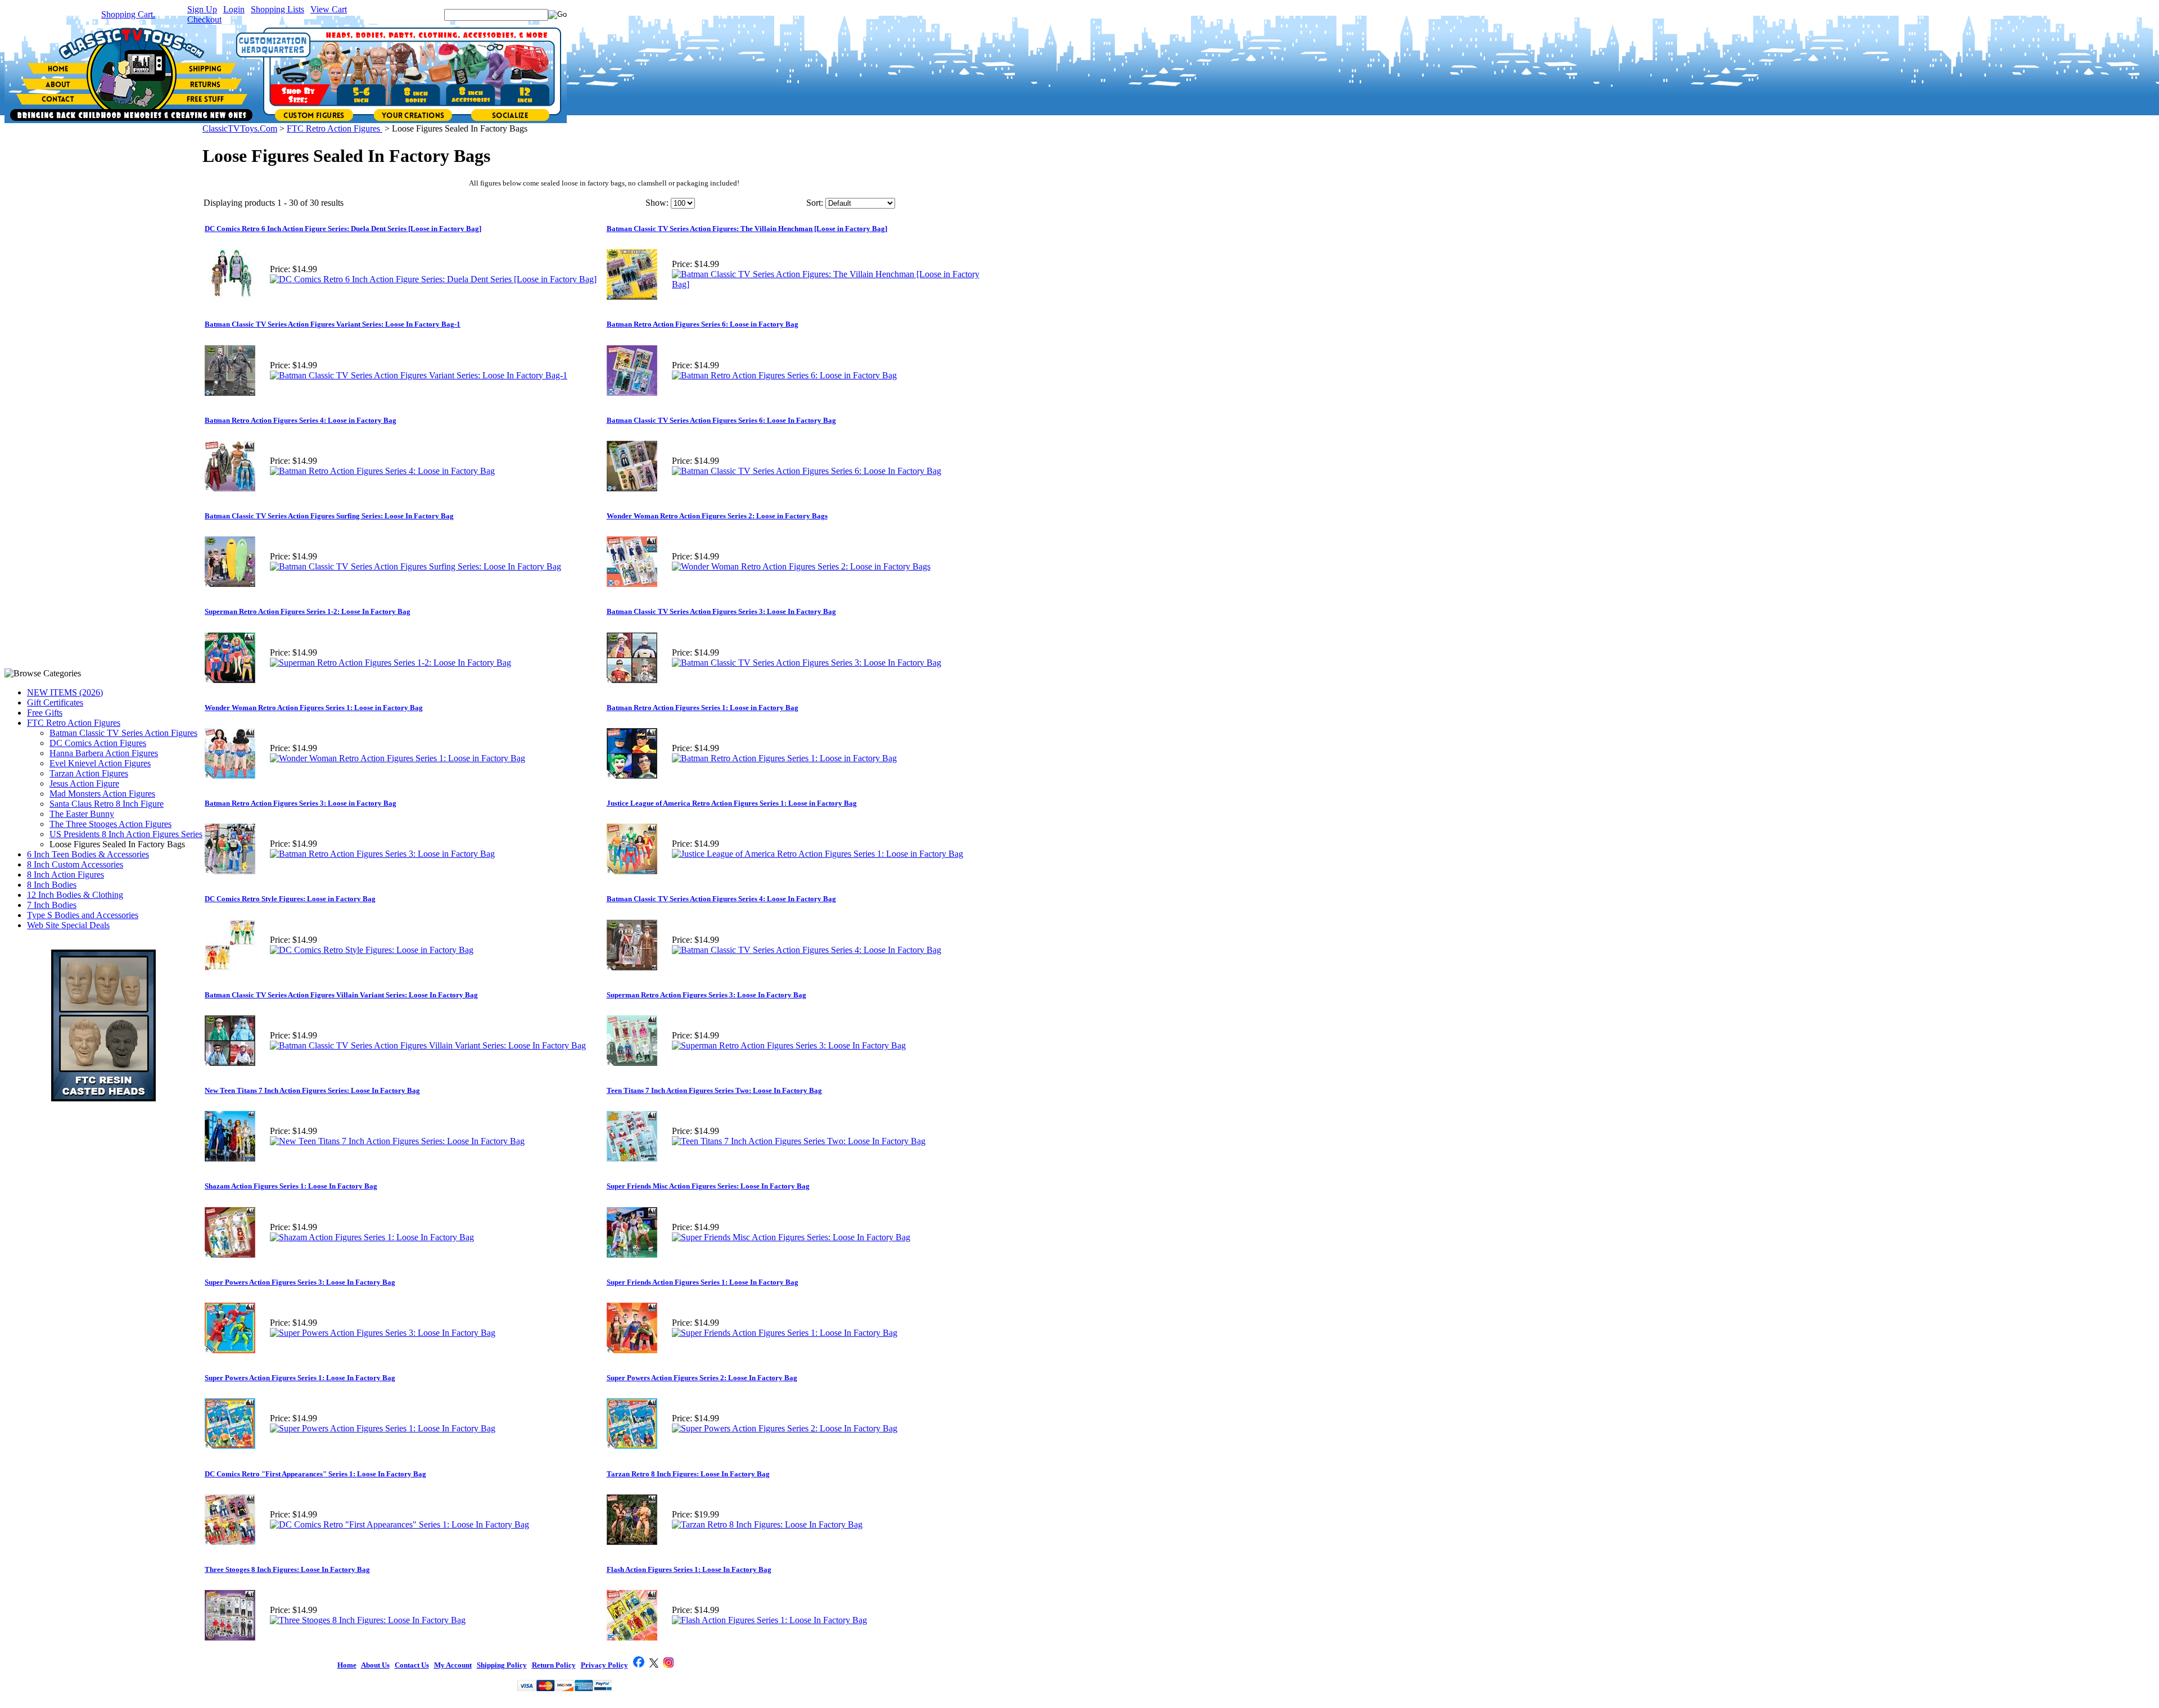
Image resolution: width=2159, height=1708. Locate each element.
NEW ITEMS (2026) (65, 692)
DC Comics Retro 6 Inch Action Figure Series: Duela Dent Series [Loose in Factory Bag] (343, 229)
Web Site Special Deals (68, 925)
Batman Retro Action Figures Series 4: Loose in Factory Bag (301, 420)
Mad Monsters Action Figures (102, 794)
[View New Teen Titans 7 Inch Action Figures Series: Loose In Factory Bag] (397, 1141)
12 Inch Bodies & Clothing (75, 895)
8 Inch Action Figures (66, 875)
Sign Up (202, 9)
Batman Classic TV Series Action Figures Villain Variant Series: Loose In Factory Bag (341, 995)
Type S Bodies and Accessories (83, 915)
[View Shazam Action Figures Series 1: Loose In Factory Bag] (372, 1237)
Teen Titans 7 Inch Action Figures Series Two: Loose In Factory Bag (714, 1090)
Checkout (204, 19)
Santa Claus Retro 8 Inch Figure (107, 804)
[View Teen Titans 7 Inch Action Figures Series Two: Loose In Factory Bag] (799, 1141)
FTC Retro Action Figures (74, 723)
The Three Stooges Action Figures (110, 824)
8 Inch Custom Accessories (75, 864)
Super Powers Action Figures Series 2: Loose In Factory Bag (702, 1378)
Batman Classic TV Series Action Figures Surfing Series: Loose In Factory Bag (329, 516)
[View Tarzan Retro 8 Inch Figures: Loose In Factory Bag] (767, 1524)
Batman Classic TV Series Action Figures (123, 733)
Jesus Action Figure (84, 783)
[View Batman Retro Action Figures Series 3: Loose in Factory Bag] (382, 854)
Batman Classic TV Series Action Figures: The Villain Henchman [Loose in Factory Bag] (747, 229)
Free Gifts (45, 713)
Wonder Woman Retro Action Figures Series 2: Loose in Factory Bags (717, 516)
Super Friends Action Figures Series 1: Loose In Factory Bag (703, 1282)
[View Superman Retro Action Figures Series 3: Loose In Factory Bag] (789, 1045)
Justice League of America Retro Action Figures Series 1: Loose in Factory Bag (732, 803)
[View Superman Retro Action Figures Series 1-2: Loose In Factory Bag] (390, 663)
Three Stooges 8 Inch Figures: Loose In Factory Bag (287, 1569)
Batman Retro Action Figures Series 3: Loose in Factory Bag (301, 803)
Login (234, 9)
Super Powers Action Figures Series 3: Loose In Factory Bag (300, 1282)
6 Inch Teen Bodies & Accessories (88, 854)
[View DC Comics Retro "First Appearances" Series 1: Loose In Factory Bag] (399, 1524)
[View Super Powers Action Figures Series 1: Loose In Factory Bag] (383, 1428)
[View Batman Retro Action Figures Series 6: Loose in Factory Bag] (784, 375)
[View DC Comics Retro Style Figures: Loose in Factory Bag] (372, 950)
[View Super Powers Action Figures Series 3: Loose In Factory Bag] (383, 1333)
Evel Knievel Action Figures (100, 763)
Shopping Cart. (128, 14)
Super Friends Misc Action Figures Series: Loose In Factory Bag (708, 1186)
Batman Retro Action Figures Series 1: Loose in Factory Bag (703, 708)
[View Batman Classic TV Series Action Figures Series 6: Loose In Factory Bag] (807, 471)
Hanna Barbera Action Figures (104, 753)
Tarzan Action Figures (89, 773)
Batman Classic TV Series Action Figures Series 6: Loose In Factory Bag (721, 420)
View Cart (329, 9)
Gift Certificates (55, 702)
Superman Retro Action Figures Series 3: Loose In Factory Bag (706, 995)
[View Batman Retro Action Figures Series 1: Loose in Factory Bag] (784, 758)
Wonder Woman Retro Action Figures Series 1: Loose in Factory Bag (314, 708)
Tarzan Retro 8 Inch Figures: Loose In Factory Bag (688, 1474)
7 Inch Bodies (52, 905)
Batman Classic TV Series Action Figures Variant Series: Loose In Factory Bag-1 (333, 324)
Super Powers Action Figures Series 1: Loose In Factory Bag (300, 1378)
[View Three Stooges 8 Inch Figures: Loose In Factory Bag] (368, 1620)
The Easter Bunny (82, 814)
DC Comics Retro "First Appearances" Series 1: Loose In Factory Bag (315, 1474)
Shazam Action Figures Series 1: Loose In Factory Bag (291, 1186)
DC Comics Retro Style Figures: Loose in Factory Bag (290, 899)
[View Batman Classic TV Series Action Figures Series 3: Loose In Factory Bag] (807, 663)
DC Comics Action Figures (98, 743)
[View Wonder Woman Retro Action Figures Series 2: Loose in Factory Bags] (801, 566)
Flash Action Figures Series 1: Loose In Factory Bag (689, 1569)
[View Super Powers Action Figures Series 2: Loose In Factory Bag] (785, 1428)
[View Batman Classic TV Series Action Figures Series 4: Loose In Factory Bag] (807, 950)
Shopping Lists (277, 9)
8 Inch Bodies (52, 885)
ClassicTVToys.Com (240, 128)
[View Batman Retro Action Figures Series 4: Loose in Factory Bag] (382, 471)
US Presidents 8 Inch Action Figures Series (126, 834)
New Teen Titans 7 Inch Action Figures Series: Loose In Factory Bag (312, 1090)
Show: (657, 203)
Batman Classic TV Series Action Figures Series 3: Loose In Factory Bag (721, 611)
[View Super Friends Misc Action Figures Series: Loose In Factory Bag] (791, 1237)
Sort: (815, 203)
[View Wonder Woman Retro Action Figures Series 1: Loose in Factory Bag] (398, 758)
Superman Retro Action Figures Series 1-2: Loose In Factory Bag (308, 611)
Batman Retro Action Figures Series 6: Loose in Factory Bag (703, 324)
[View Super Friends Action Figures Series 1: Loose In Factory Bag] (785, 1333)
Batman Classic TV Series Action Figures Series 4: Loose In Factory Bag (721, 899)
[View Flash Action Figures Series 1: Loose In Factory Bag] (769, 1620)
